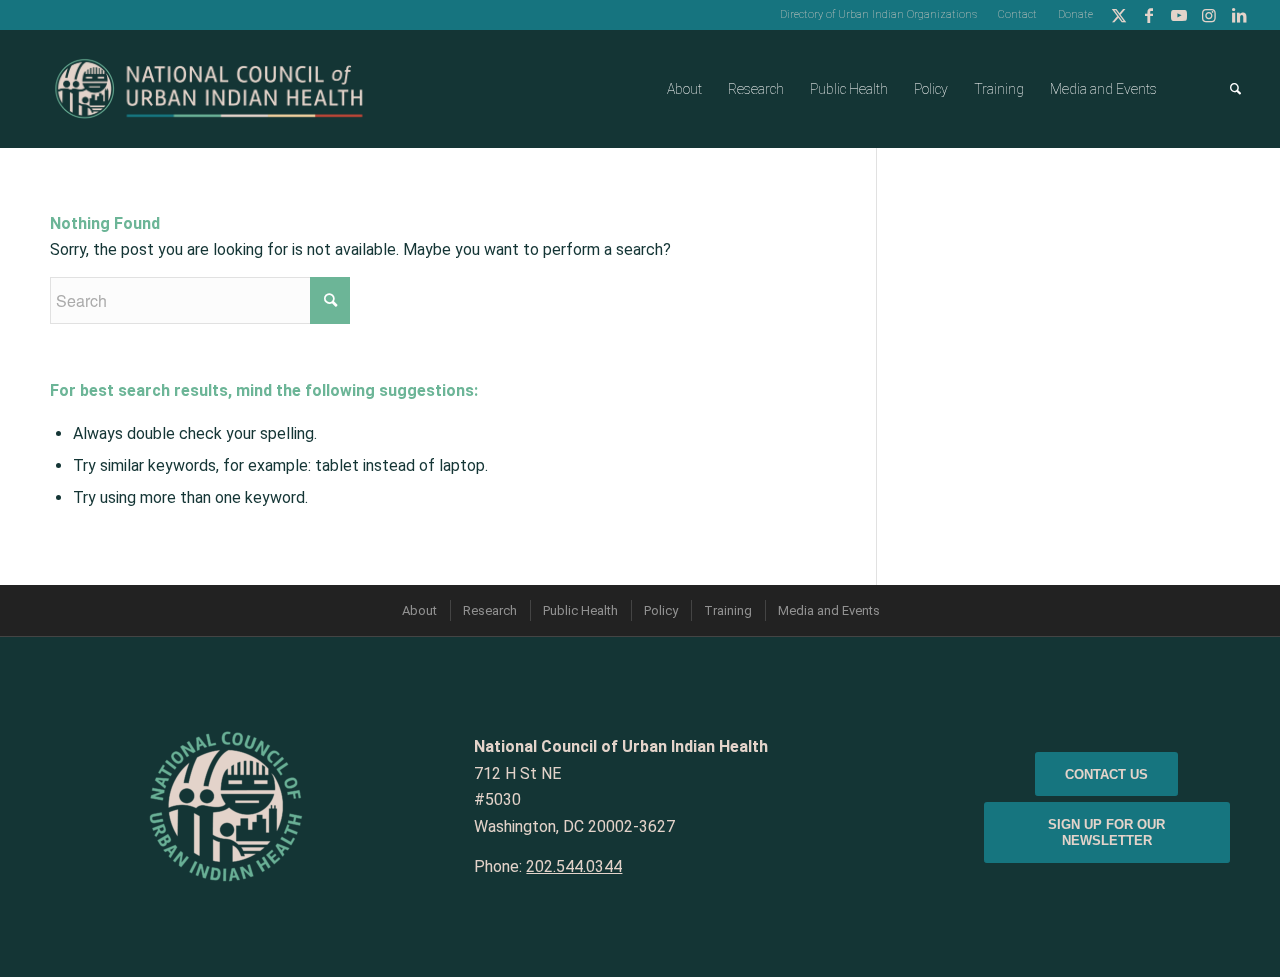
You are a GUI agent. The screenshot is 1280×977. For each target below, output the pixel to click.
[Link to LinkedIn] (1239, 15)
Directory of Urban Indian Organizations (878, 14)
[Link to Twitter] (1118, 15)
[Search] (1235, 89)
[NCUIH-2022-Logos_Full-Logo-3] (209, 89)
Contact (1017, 14)
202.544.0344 (574, 866)
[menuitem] (879, 15)
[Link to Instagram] (1208, 15)
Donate (1075, 14)
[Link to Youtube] (1178, 15)
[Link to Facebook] (1148, 15)
